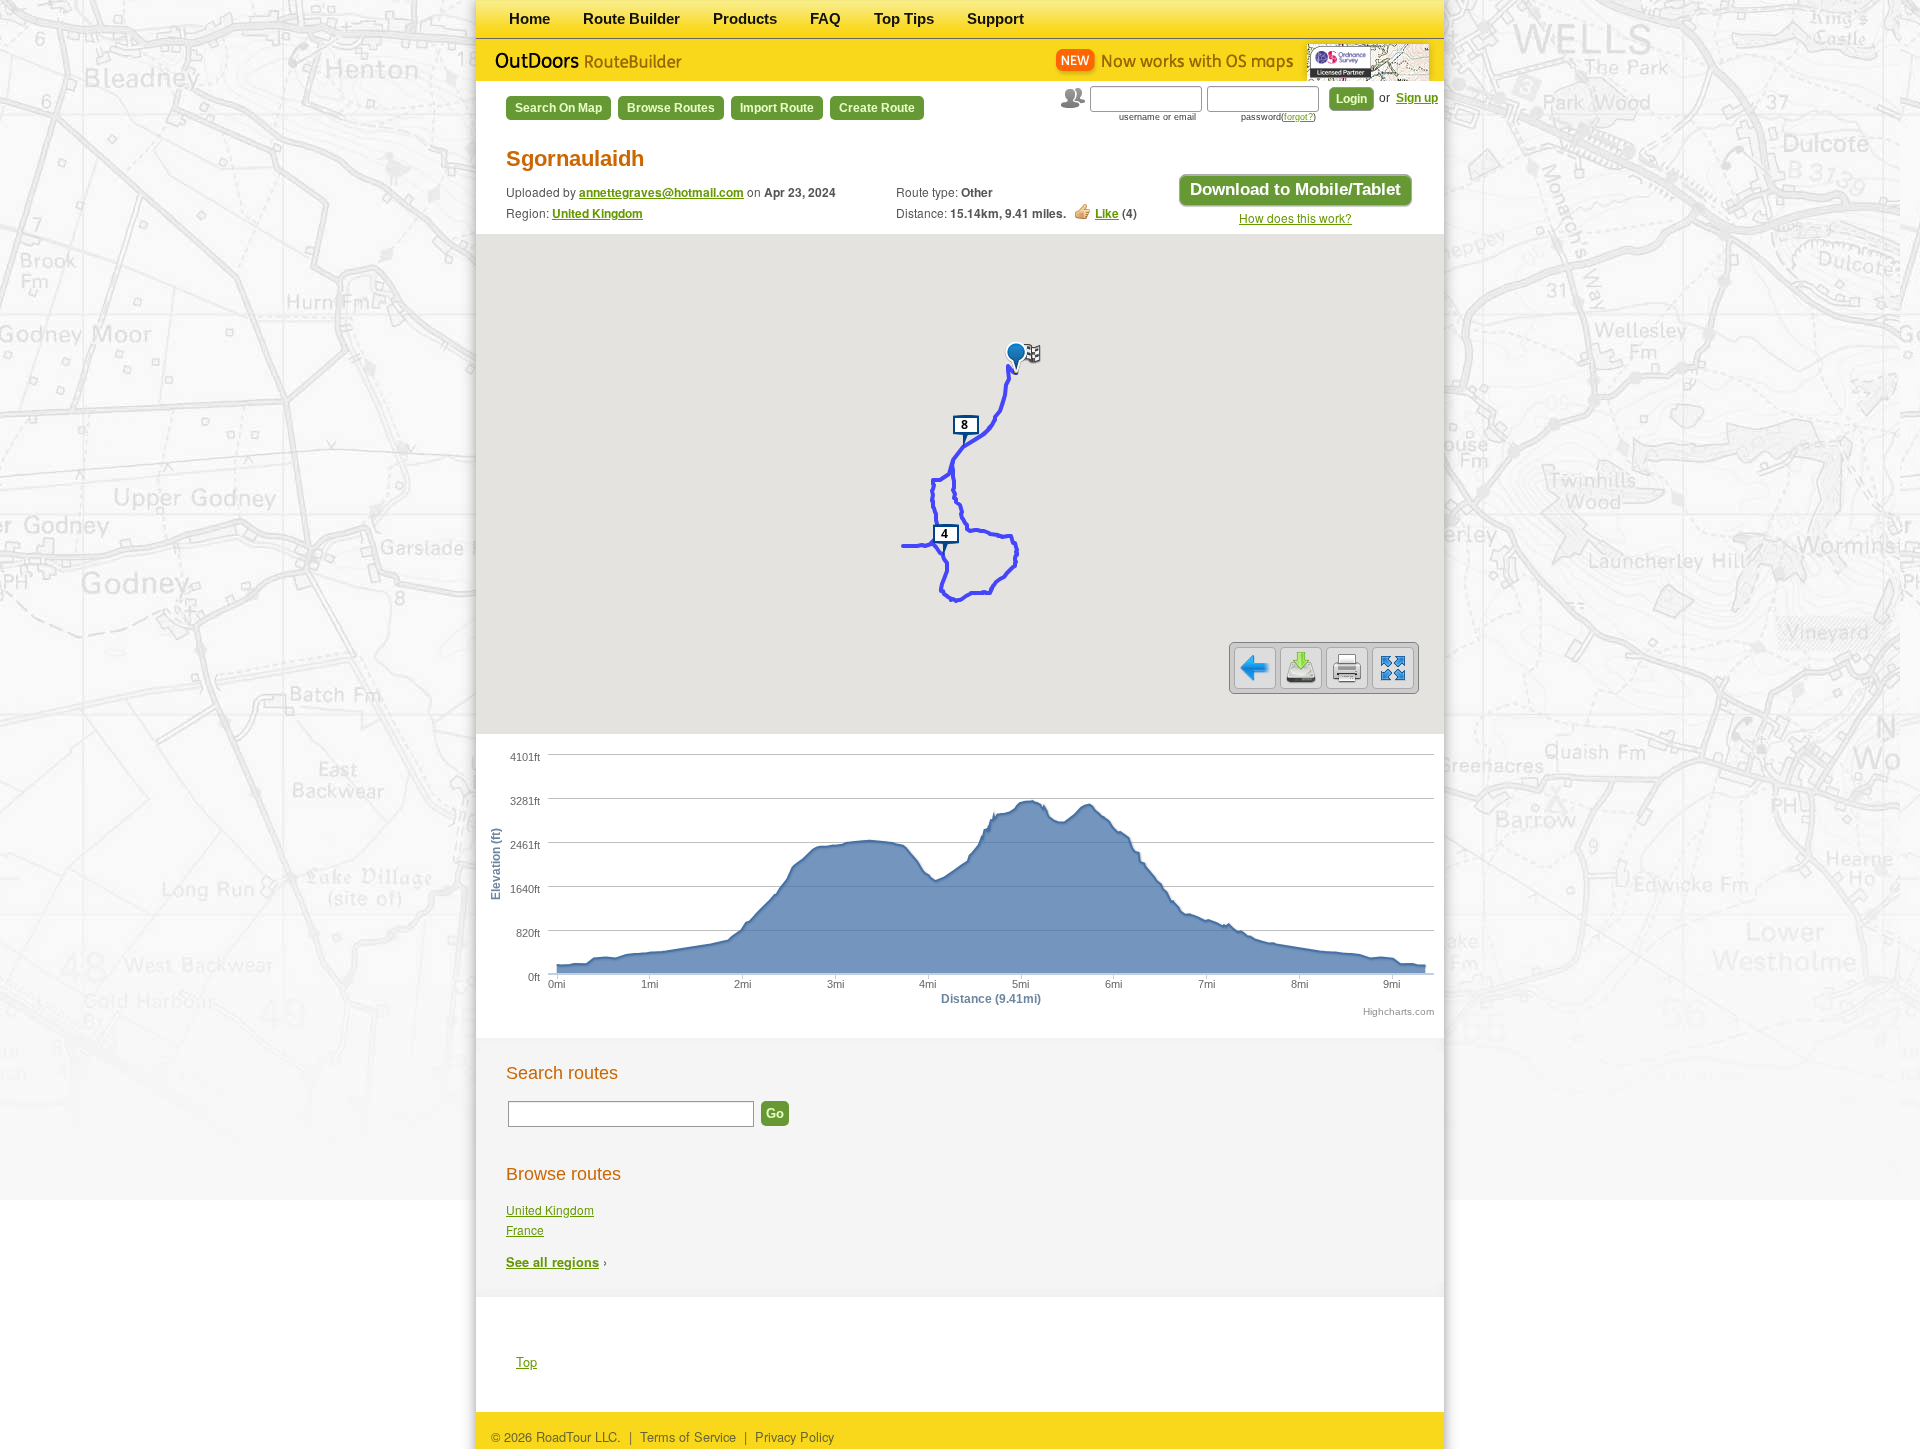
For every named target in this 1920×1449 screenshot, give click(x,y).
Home (529, 18)
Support (995, 18)
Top (526, 1361)
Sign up (1417, 98)
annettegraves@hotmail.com (661, 192)
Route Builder (631, 18)
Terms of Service (688, 1436)
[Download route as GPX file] (1301, 668)
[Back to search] (1255, 668)
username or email (1157, 117)
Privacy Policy (794, 1436)
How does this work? (1295, 217)
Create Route (877, 108)
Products (745, 18)
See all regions (552, 1262)
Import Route (777, 108)
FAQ (825, 18)
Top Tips (904, 18)
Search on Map (558, 108)
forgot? (1298, 117)
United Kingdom (597, 213)
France (525, 1229)
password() (1278, 117)
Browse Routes (671, 108)
